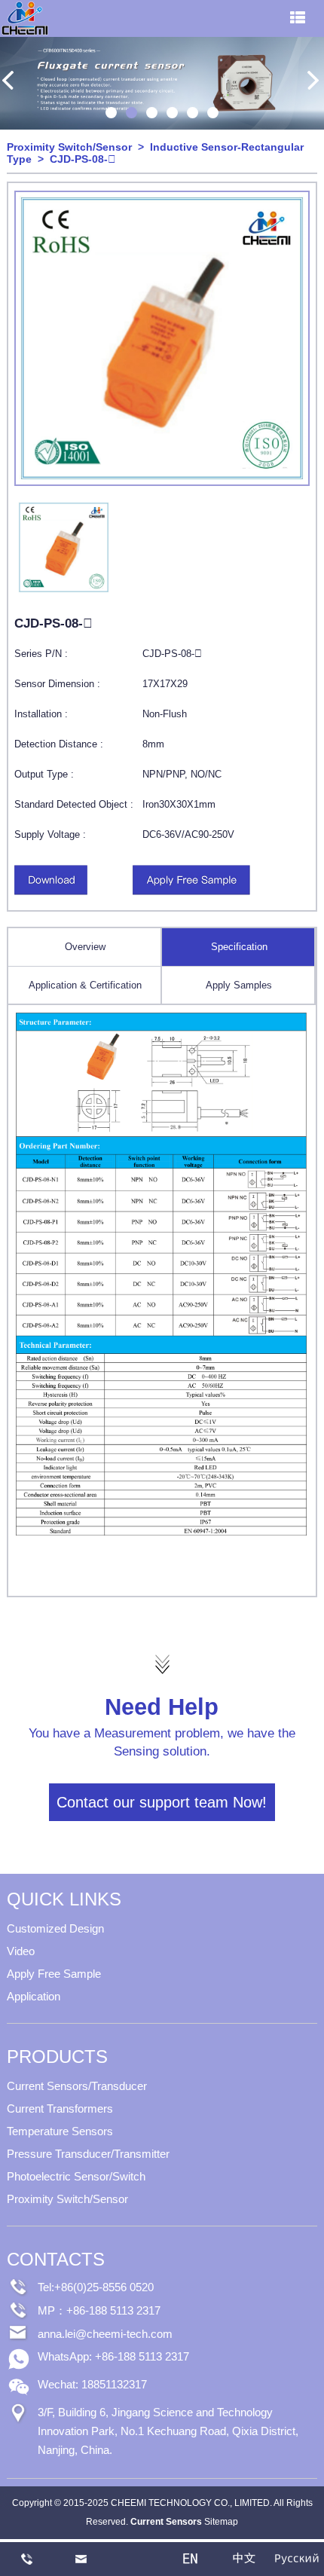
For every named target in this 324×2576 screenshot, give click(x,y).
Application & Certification (85, 985)
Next (313, 81)
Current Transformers (60, 2108)
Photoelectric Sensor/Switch (76, 2176)
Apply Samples (239, 985)
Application (34, 1996)
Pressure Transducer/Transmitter (88, 2154)
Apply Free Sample (54, 1974)
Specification (239, 947)
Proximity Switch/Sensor (69, 147)
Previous (11, 81)
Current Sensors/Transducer (77, 2086)
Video (21, 1951)
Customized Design (55, 1928)
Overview (85, 947)
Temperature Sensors (60, 2131)
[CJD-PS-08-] (51, 892)
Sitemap (221, 2522)
